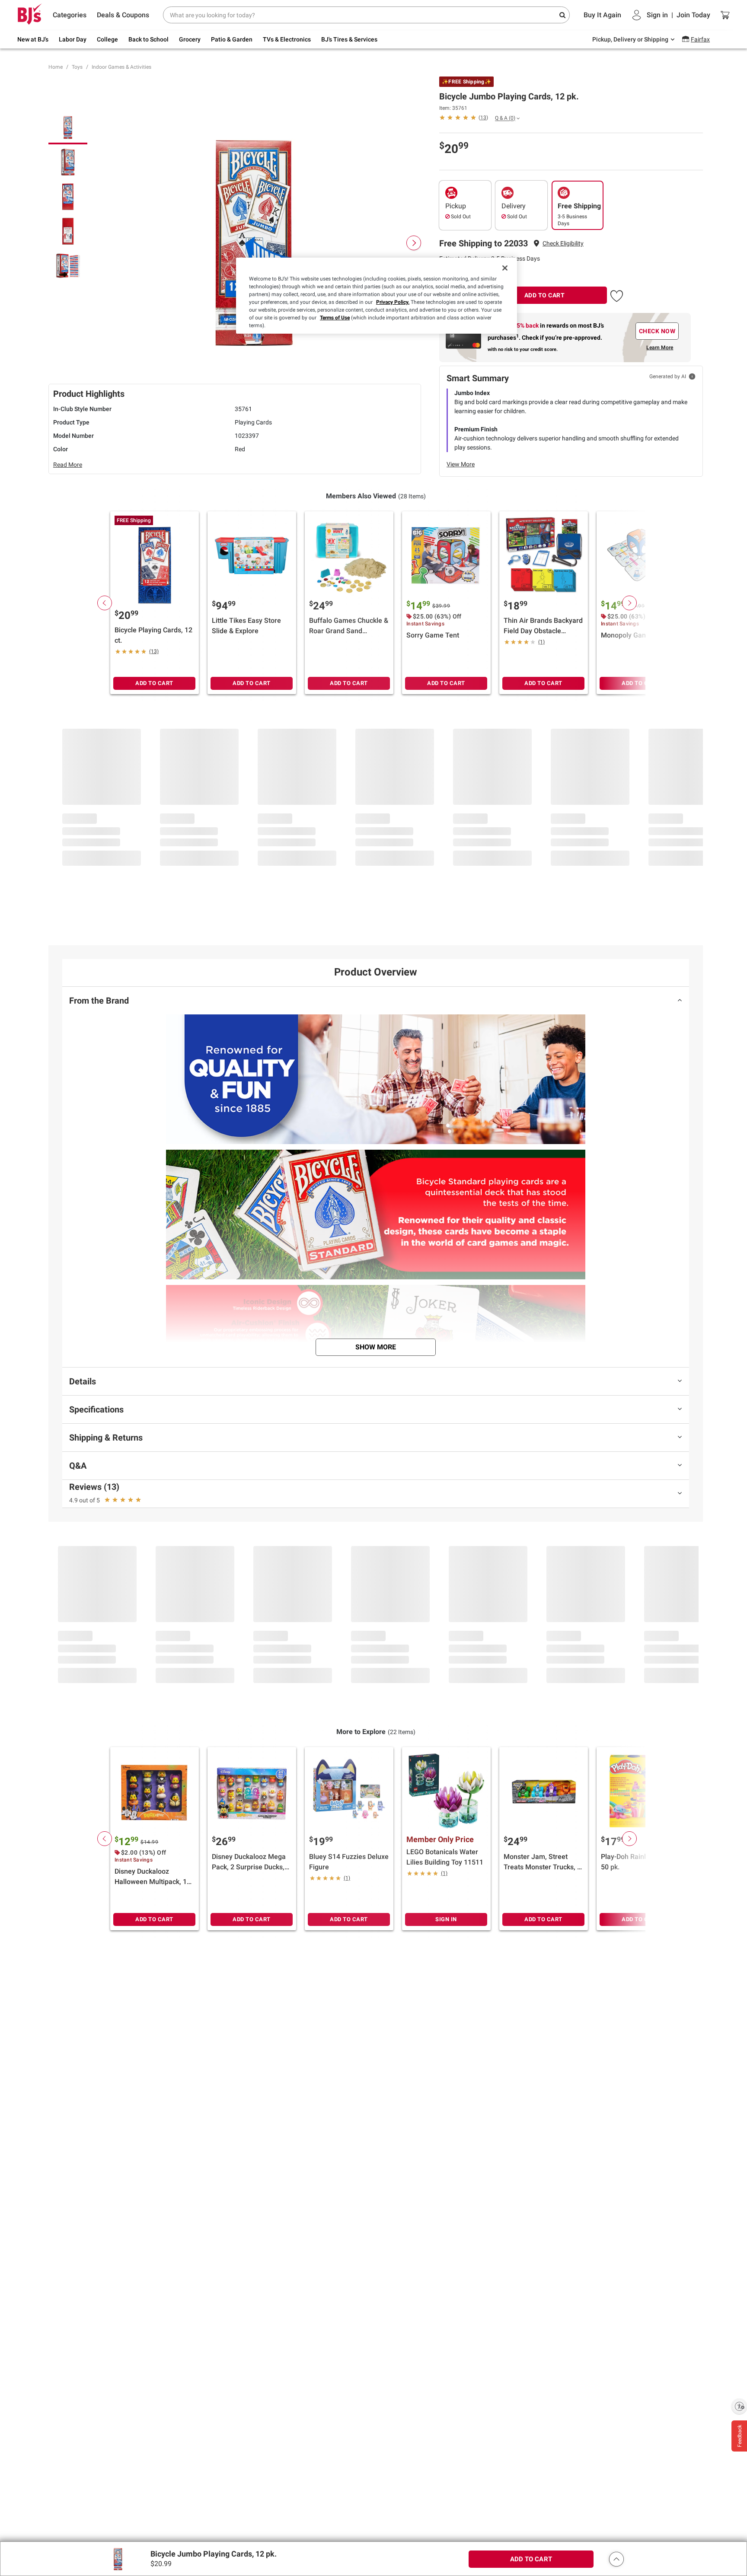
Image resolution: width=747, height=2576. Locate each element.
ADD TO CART (545, 295)
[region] (377, 296)
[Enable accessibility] (739, 2406)
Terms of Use (335, 318)
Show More (376, 1347)
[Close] (505, 268)
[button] (563, 244)
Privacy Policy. (393, 302)
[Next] (414, 243)
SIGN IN (446, 1919)
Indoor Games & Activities (121, 67)
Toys (77, 67)
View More (461, 464)
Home (56, 67)
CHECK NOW (657, 331)
